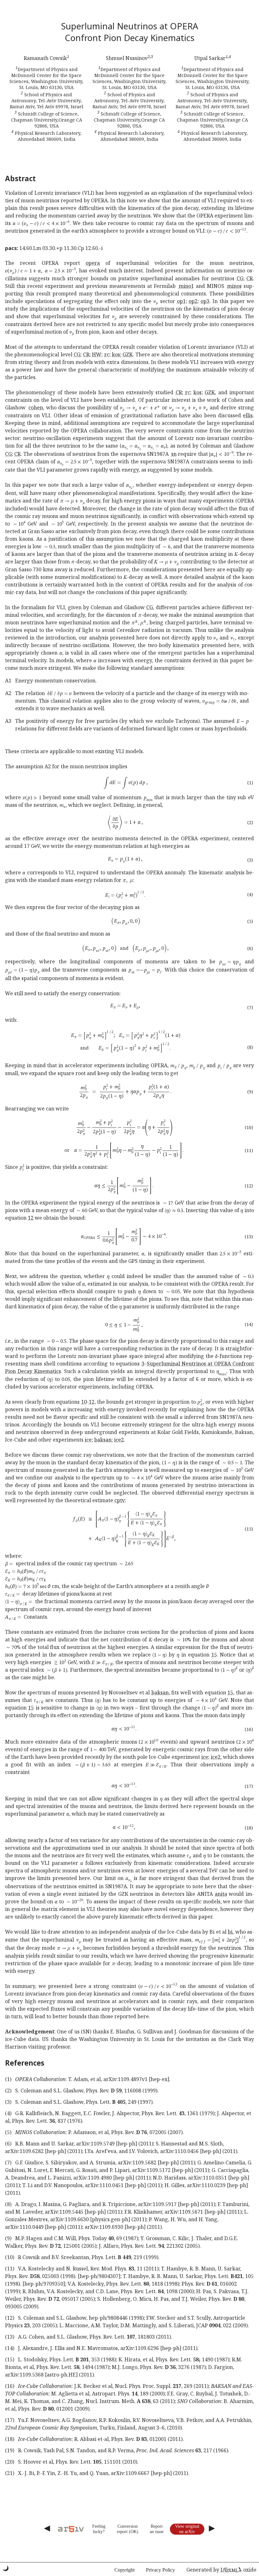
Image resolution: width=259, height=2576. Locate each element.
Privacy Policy (160, 2570)
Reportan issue (157, 2529)
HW (97, 354)
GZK (128, 354)
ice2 (119, 1440)
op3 (205, 301)
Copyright (124, 2570)
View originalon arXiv (187, 2529)
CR (250, 278)
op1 (181, 301)
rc (107, 354)
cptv (120, 1500)
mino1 (186, 286)
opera (93, 263)
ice (88, 1440)
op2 (193, 301)
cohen (36, 408)
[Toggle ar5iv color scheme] (6, 2568)
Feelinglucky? (99, 2529)
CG (240, 278)
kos (116, 354)
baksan (103, 1440)
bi (230, 1932)
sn (174, 454)
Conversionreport (127, 2529)
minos (234, 286)
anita (221, 1894)
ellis (248, 415)
